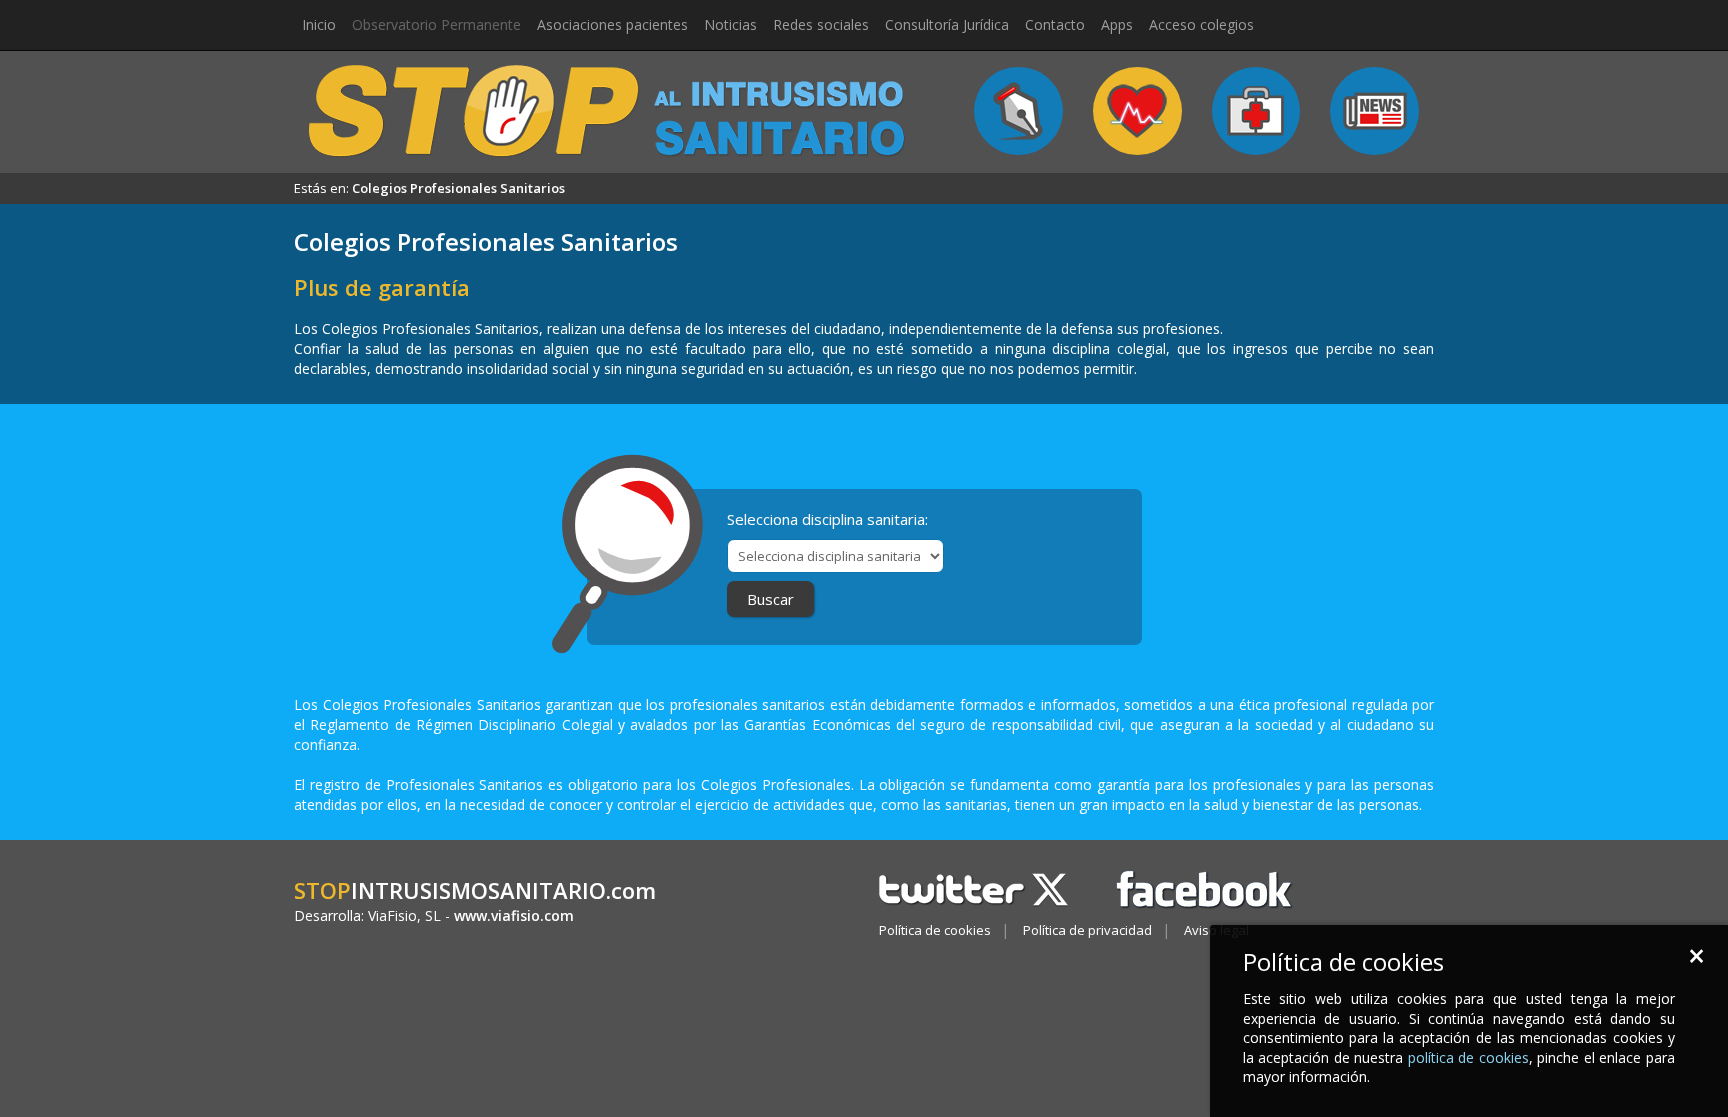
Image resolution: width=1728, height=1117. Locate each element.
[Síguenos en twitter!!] (978, 887)
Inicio (319, 24)
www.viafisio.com (514, 915)
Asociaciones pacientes (612, 24)
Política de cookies (935, 930)
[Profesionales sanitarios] (1256, 111)
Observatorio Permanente (436, 24)
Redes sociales (821, 24)
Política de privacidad (1087, 930)
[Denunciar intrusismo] (1018, 111)
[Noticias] (1374, 111)
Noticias (730, 24)
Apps (1117, 24)
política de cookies (1468, 1057)
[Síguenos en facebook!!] (1205, 887)
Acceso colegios (1201, 24)
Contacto (1055, 24)
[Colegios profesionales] (1137, 111)
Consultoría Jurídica (947, 24)
